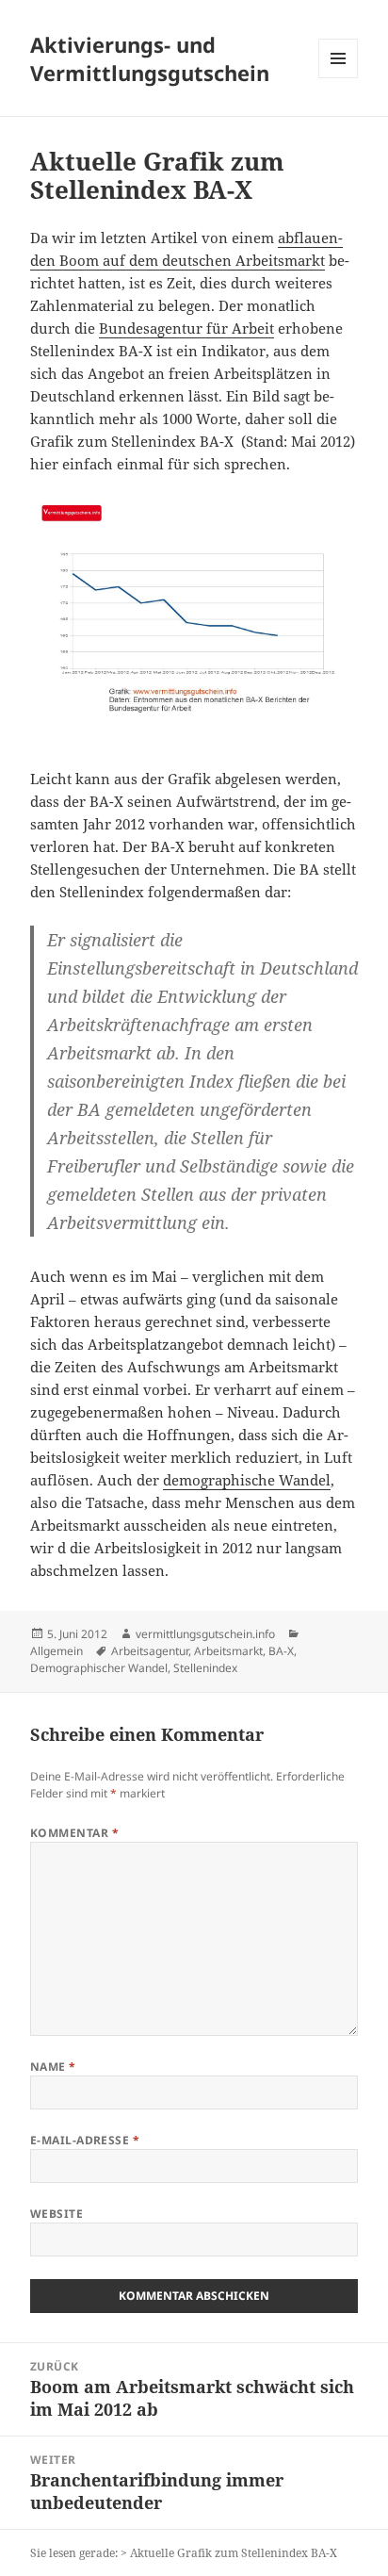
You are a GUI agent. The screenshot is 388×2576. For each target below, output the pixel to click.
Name (53, 2067)
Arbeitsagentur (150, 1651)
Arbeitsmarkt (228, 1651)
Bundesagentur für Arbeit (186, 328)
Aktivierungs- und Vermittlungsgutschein (150, 58)
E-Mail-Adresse (85, 2140)
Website (57, 2214)
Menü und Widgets (339, 78)
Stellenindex (205, 1668)
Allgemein (57, 1651)
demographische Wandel (247, 1480)
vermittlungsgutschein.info (205, 1634)
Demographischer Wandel (99, 1668)
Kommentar (74, 1833)
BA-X (281, 1651)
